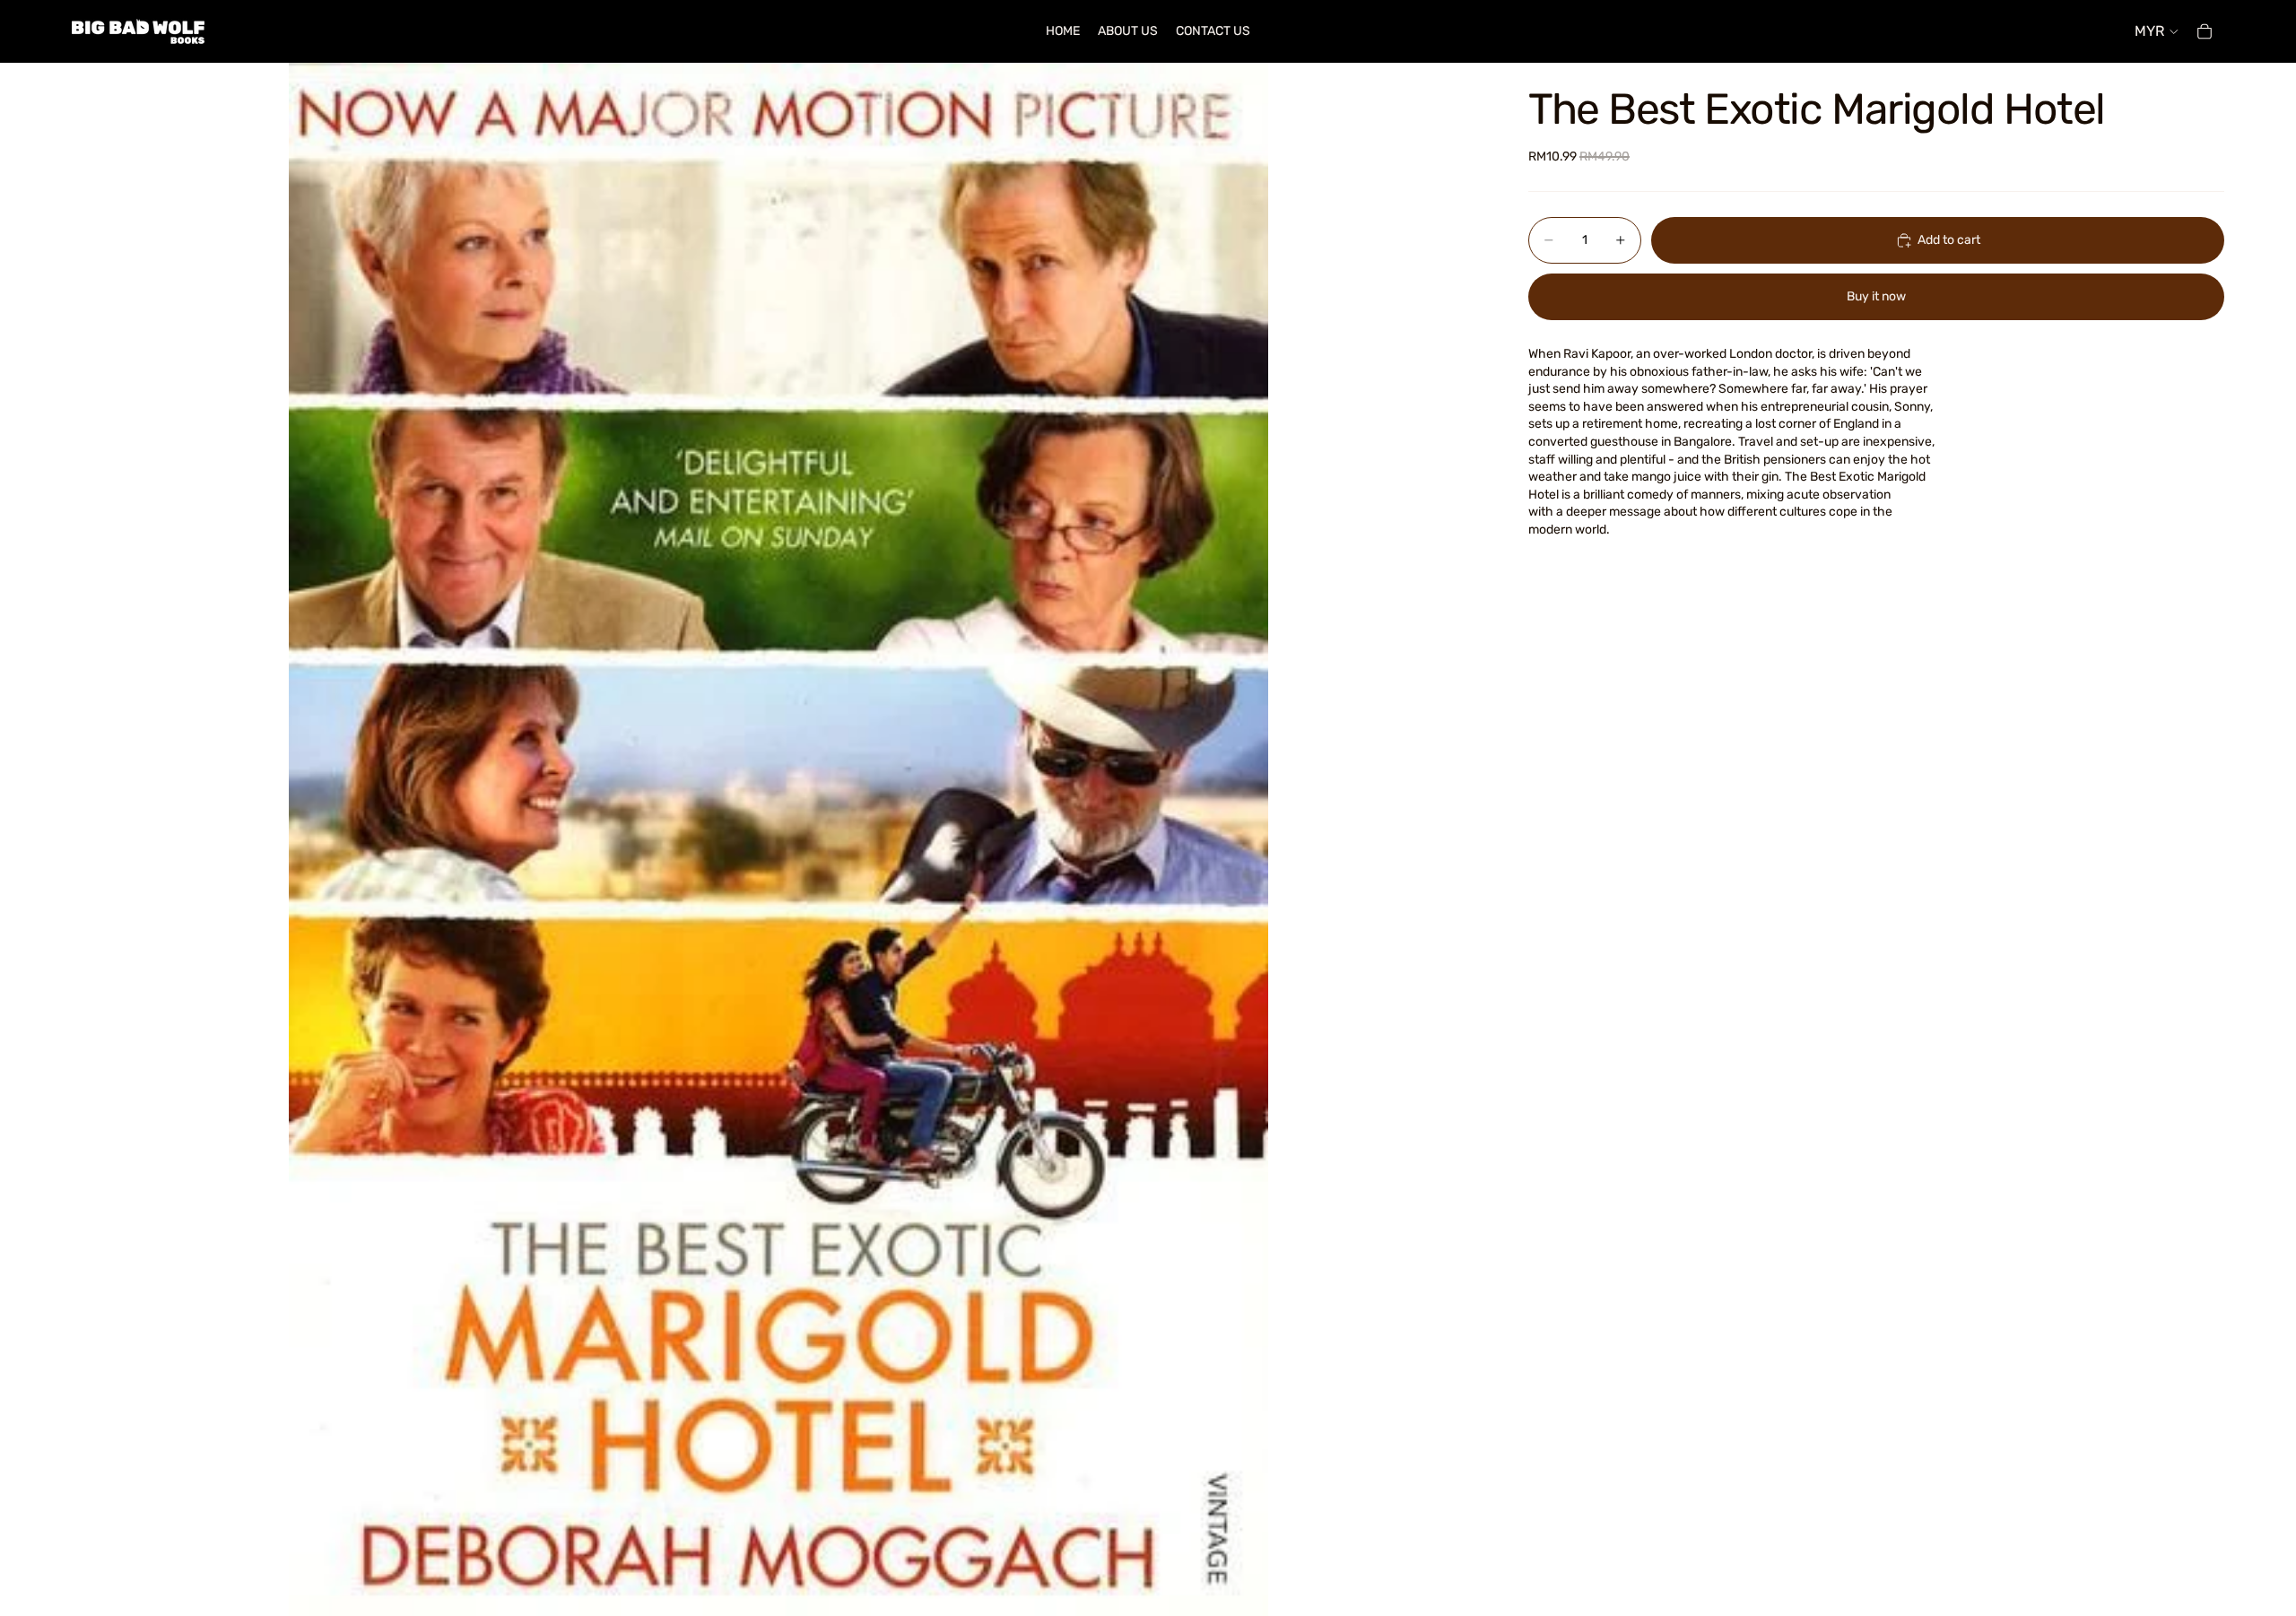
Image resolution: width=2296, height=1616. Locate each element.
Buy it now (1876, 297)
